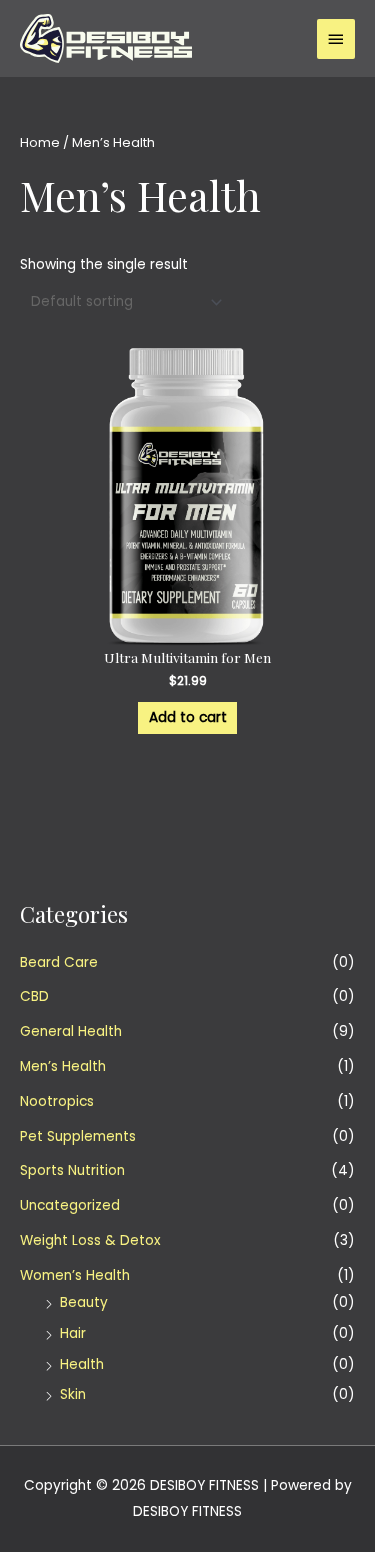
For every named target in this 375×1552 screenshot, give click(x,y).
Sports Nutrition (72, 1170)
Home (40, 142)
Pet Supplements (78, 1136)
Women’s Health (75, 1275)
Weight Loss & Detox (90, 1240)
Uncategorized (70, 1205)
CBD (34, 996)
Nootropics (57, 1101)
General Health (71, 1031)
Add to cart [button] (188, 717)
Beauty (84, 1302)
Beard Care (59, 962)
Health (82, 1364)
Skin (73, 1394)
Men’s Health (63, 1066)
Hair (73, 1333)
